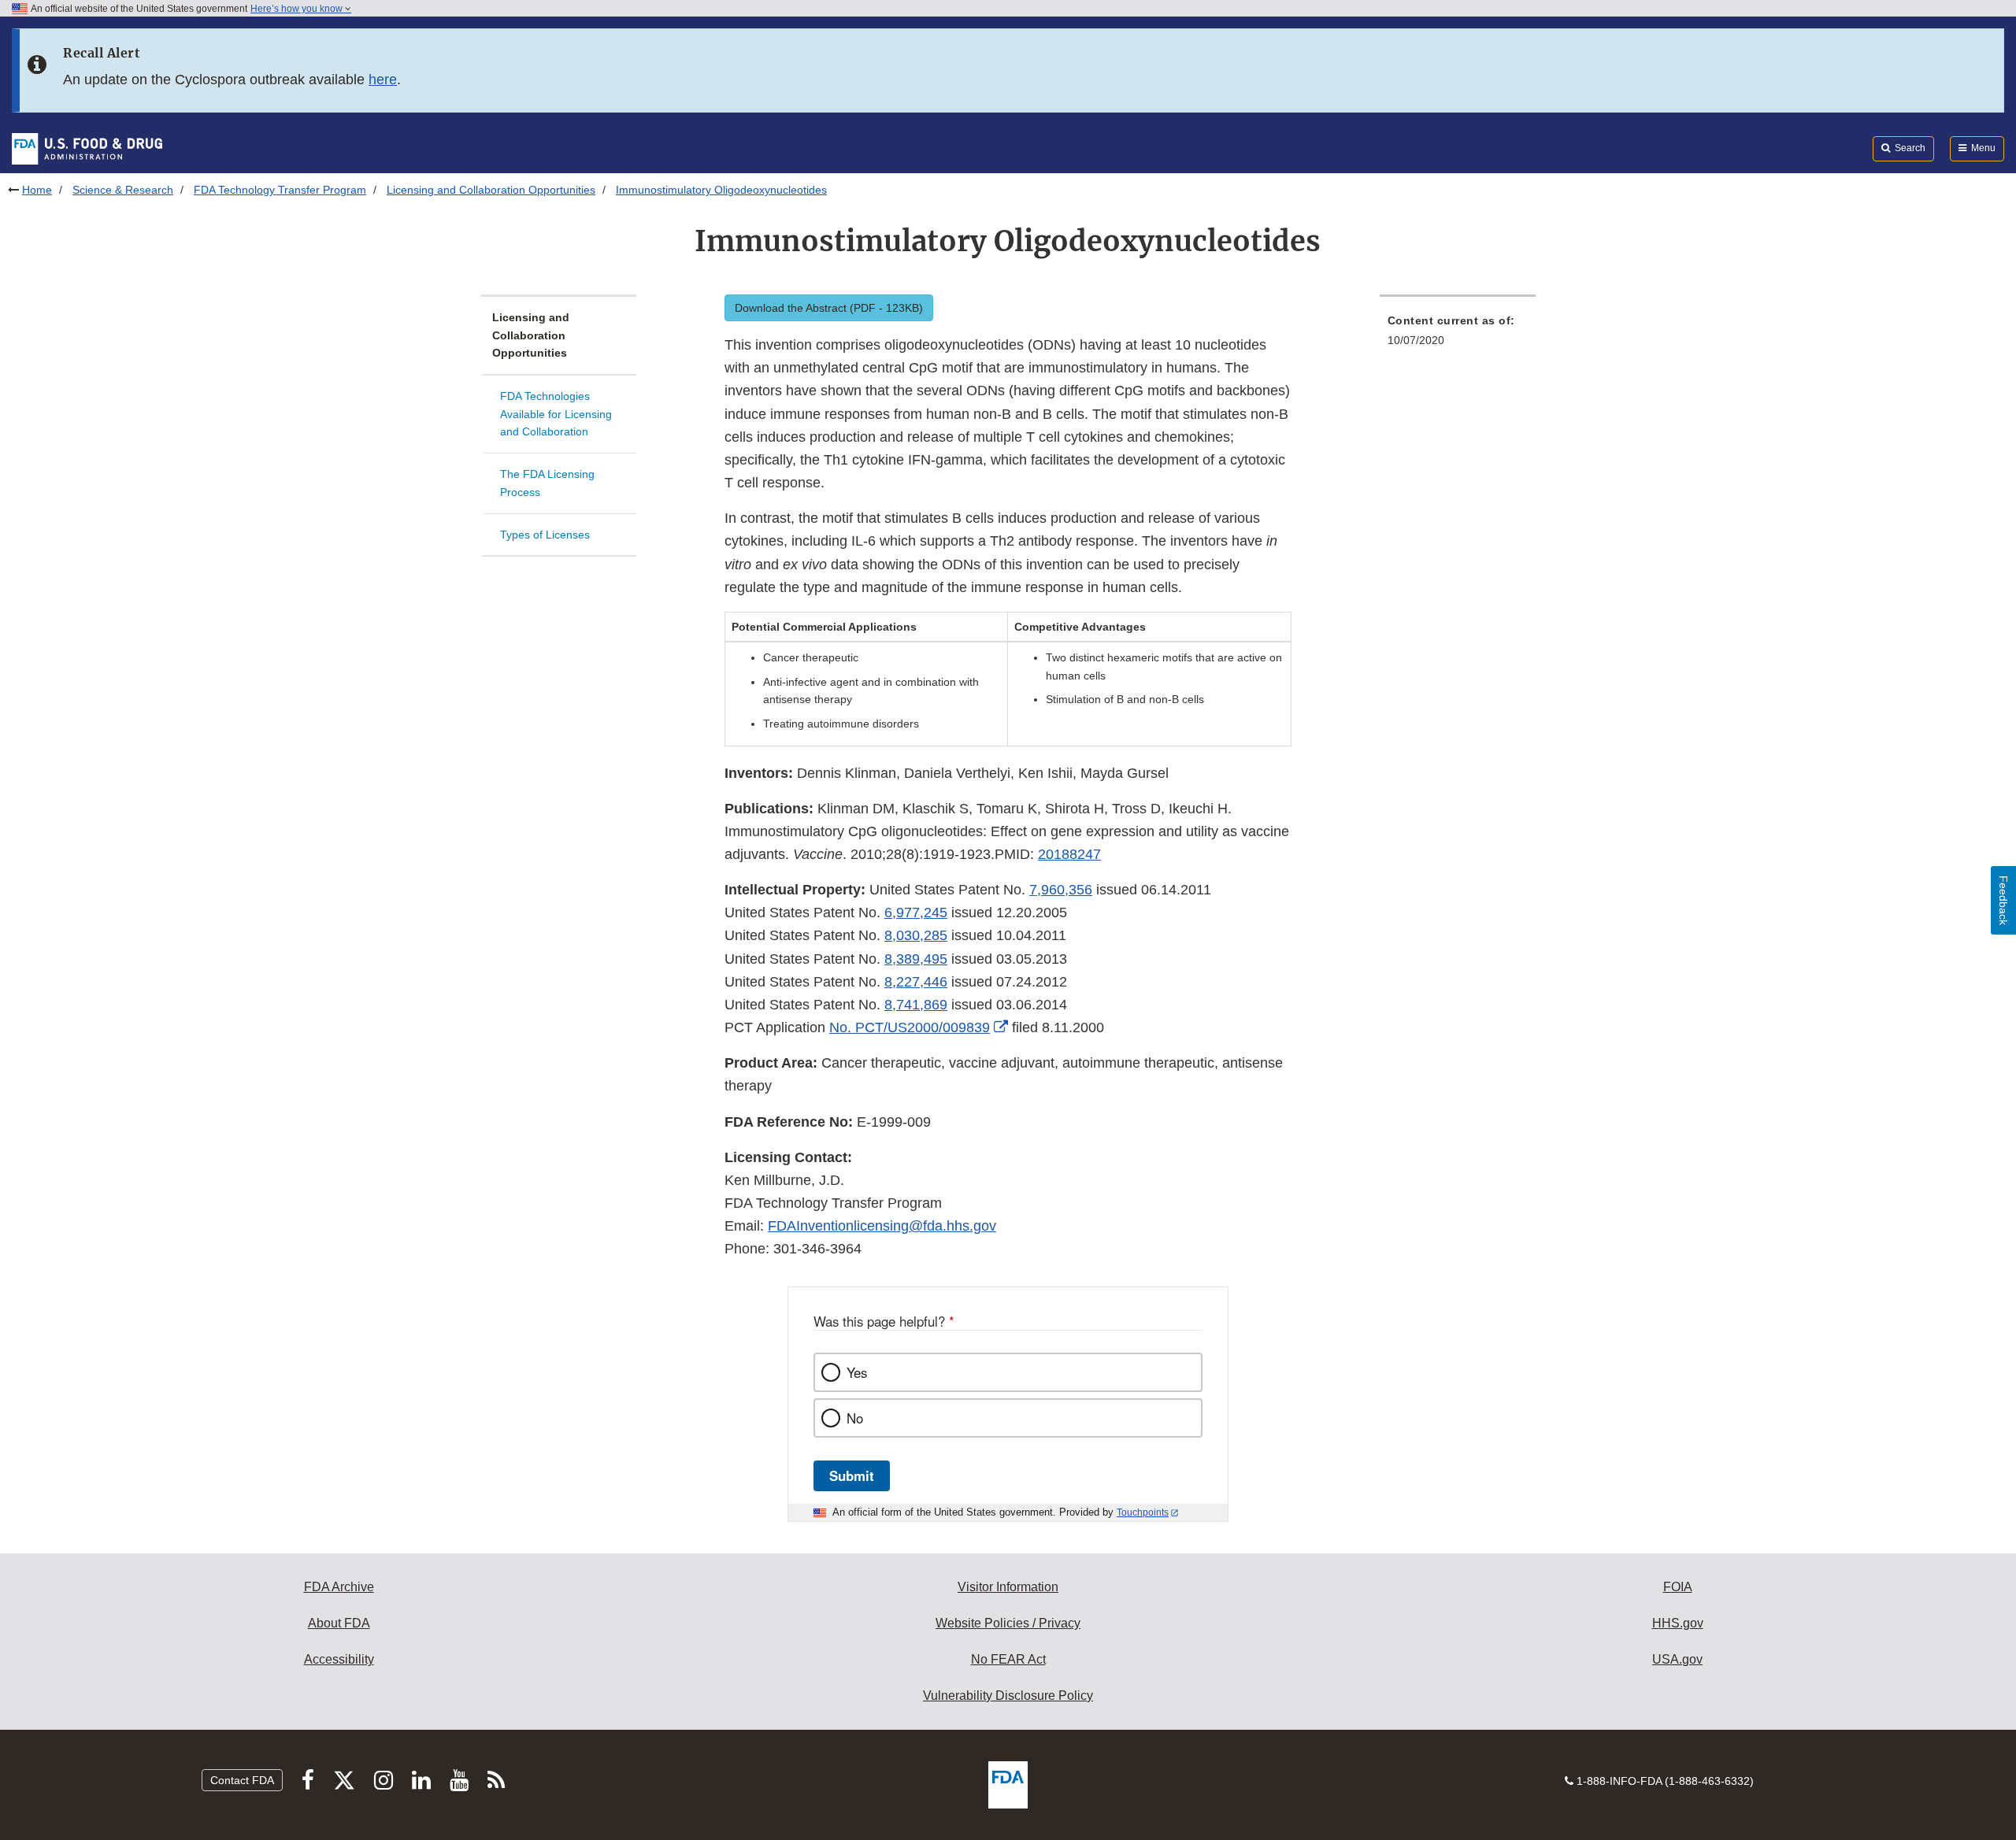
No (855, 1418)
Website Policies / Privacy (1008, 1623)
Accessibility (339, 1659)
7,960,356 (1061, 890)
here (383, 80)
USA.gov (1677, 1659)
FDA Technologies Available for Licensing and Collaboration (556, 414)
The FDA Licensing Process (547, 483)
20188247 (1069, 854)
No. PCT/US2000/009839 (910, 1027)
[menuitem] (1458, 335)
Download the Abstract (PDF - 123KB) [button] (829, 308)
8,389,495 (916, 959)
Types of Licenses (545, 535)
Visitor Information (1008, 1587)
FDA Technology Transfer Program (280, 190)
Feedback (2003, 900)
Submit (852, 1475)
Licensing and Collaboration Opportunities (491, 190)
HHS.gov (1678, 1623)
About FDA (339, 1623)
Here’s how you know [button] (298, 9)
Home (37, 190)
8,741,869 (916, 1005)
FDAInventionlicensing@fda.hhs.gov (882, 1226)
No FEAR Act (1008, 1659)
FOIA (1678, 1587)
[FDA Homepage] (87, 148)
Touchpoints (1143, 1512)
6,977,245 (916, 913)
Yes (857, 1372)
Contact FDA (242, 1780)
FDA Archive (339, 1587)
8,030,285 (916, 935)
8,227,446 (916, 982)
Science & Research (123, 190)
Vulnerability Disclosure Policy (1008, 1696)
